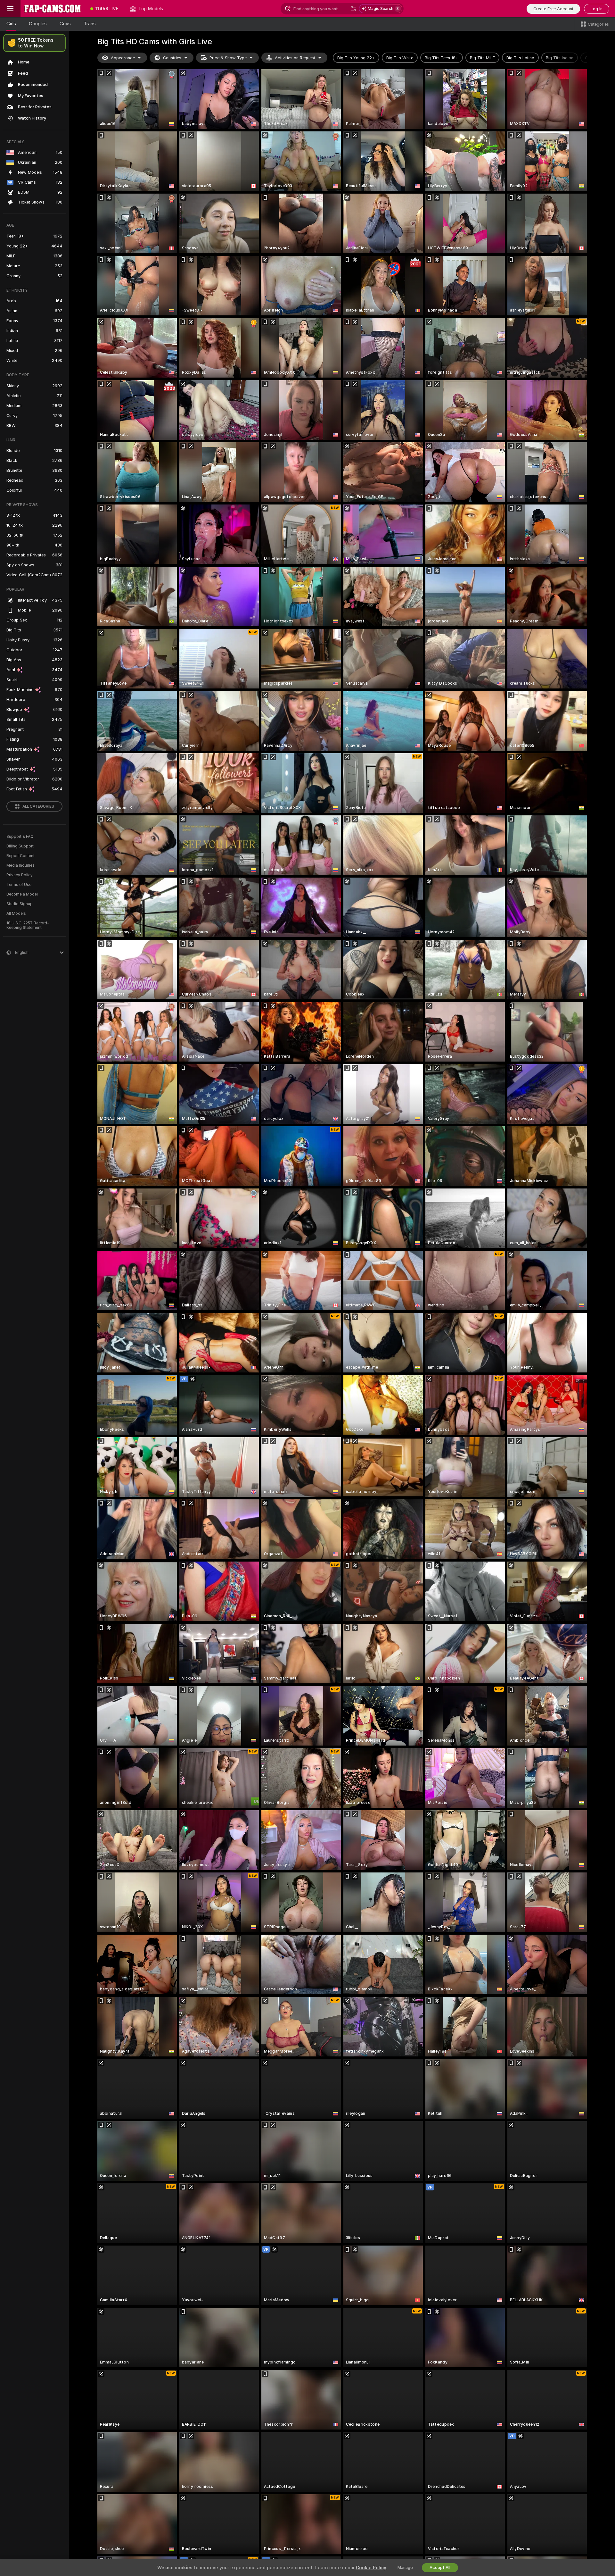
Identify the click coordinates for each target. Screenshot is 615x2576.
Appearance (123, 58)
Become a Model (22, 894)
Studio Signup (20, 904)
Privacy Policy (20, 875)
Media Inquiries (20, 865)
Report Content (20, 856)
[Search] (353, 9)
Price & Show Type (228, 58)
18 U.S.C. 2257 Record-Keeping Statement (28, 925)
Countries (172, 58)
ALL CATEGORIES (38, 806)
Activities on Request (295, 58)
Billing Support (20, 846)
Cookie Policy (371, 2568)
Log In (597, 9)
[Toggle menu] (10, 9)
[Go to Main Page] (53, 9)
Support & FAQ (20, 837)
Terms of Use (19, 885)
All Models (16, 913)
